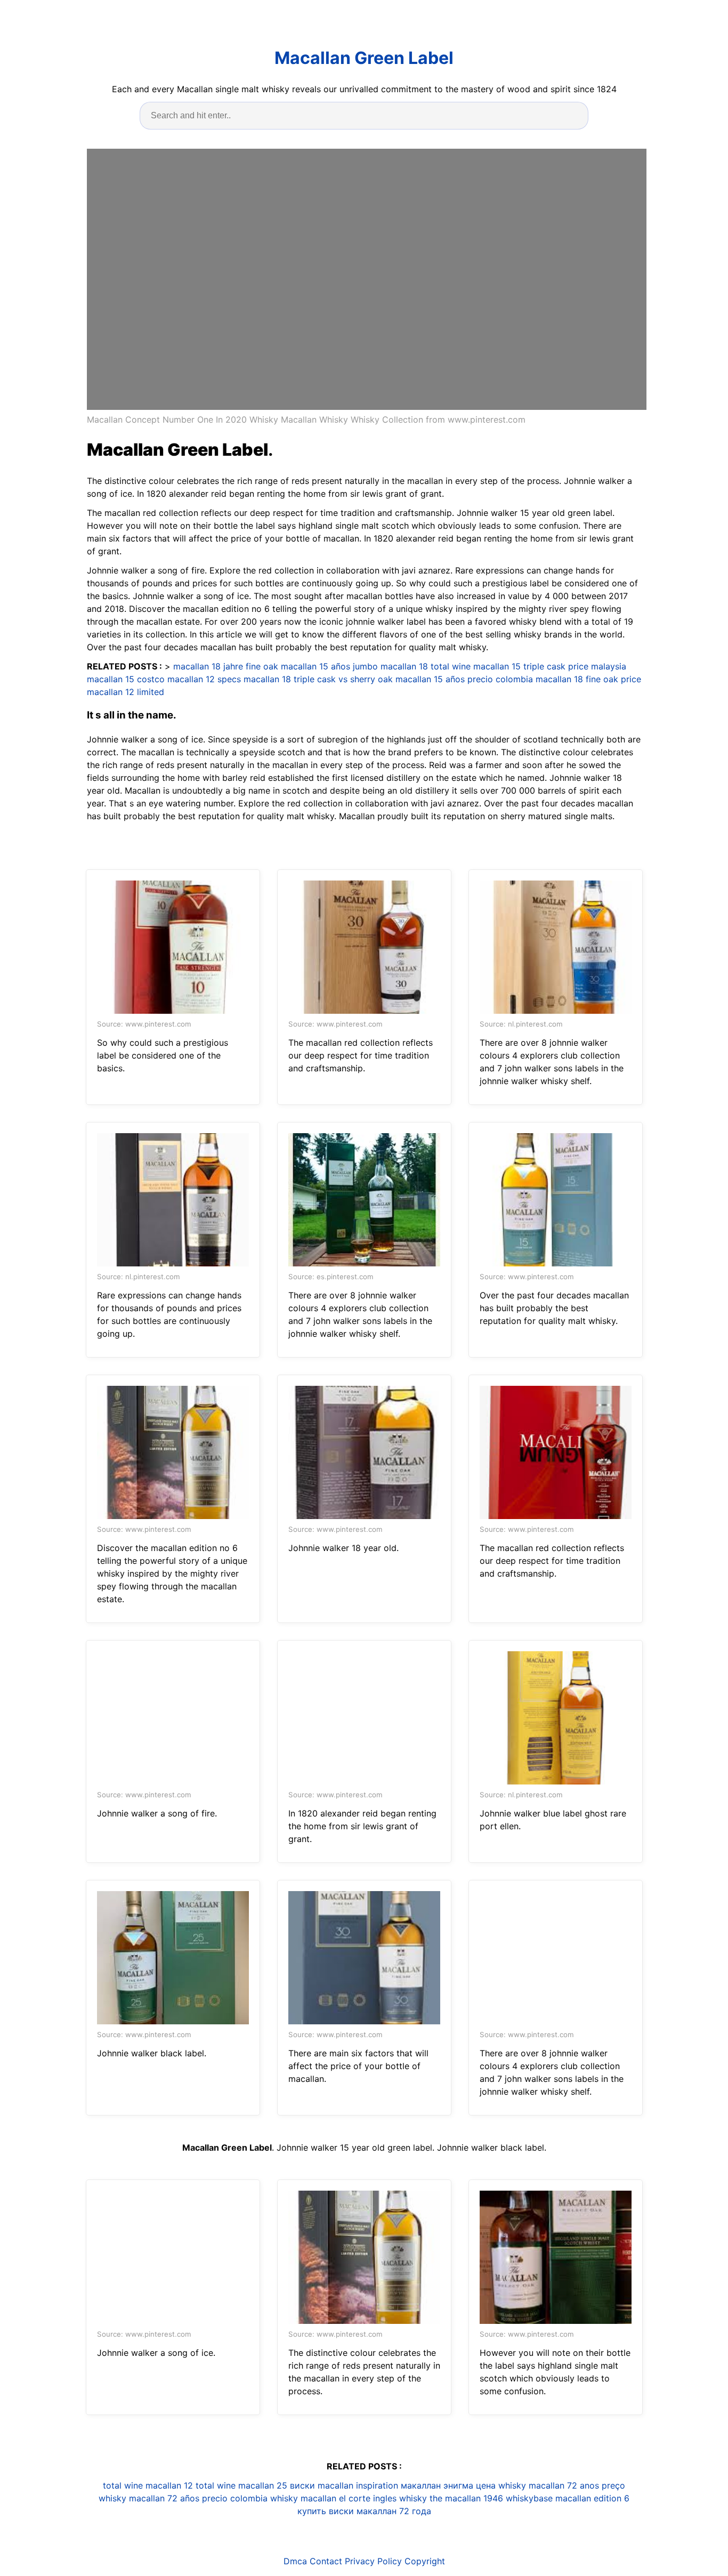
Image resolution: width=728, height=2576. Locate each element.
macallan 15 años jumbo (329, 666)
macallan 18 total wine (426, 666)
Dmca (295, 2561)
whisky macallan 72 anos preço (562, 2485)
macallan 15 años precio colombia (464, 679)
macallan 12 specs (204, 679)
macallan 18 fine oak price (588, 679)
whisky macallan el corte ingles (333, 2498)
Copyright (425, 2561)
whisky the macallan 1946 (451, 2498)
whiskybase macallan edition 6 (568, 2498)
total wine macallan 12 (148, 2485)
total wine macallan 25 (241, 2485)
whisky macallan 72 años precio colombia (183, 2498)
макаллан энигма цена (448, 2485)
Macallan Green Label (364, 58)
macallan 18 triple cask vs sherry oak (318, 679)
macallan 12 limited (126, 692)
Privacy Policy (373, 2561)
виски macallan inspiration (344, 2485)
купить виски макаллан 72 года (364, 2511)
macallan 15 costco (126, 679)
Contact (326, 2561)
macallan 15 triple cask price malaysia (550, 666)
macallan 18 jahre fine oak (226, 666)
